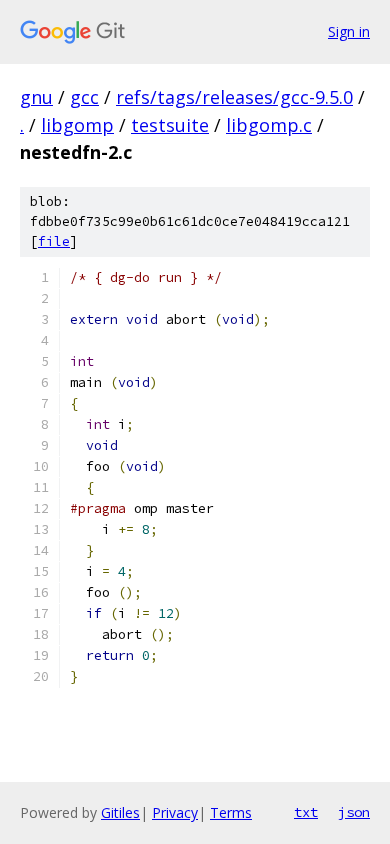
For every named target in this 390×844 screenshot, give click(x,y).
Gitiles (120, 812)
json (354, 812)
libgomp (77, 125)
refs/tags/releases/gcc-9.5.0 (234, 97)
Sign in (349, 31)
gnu (36, 97)
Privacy (175, 812)
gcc (84, 97)
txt (306, 812)
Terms (231, 812)
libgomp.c (269, 125)
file (54, 241)
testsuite (170, 125)
